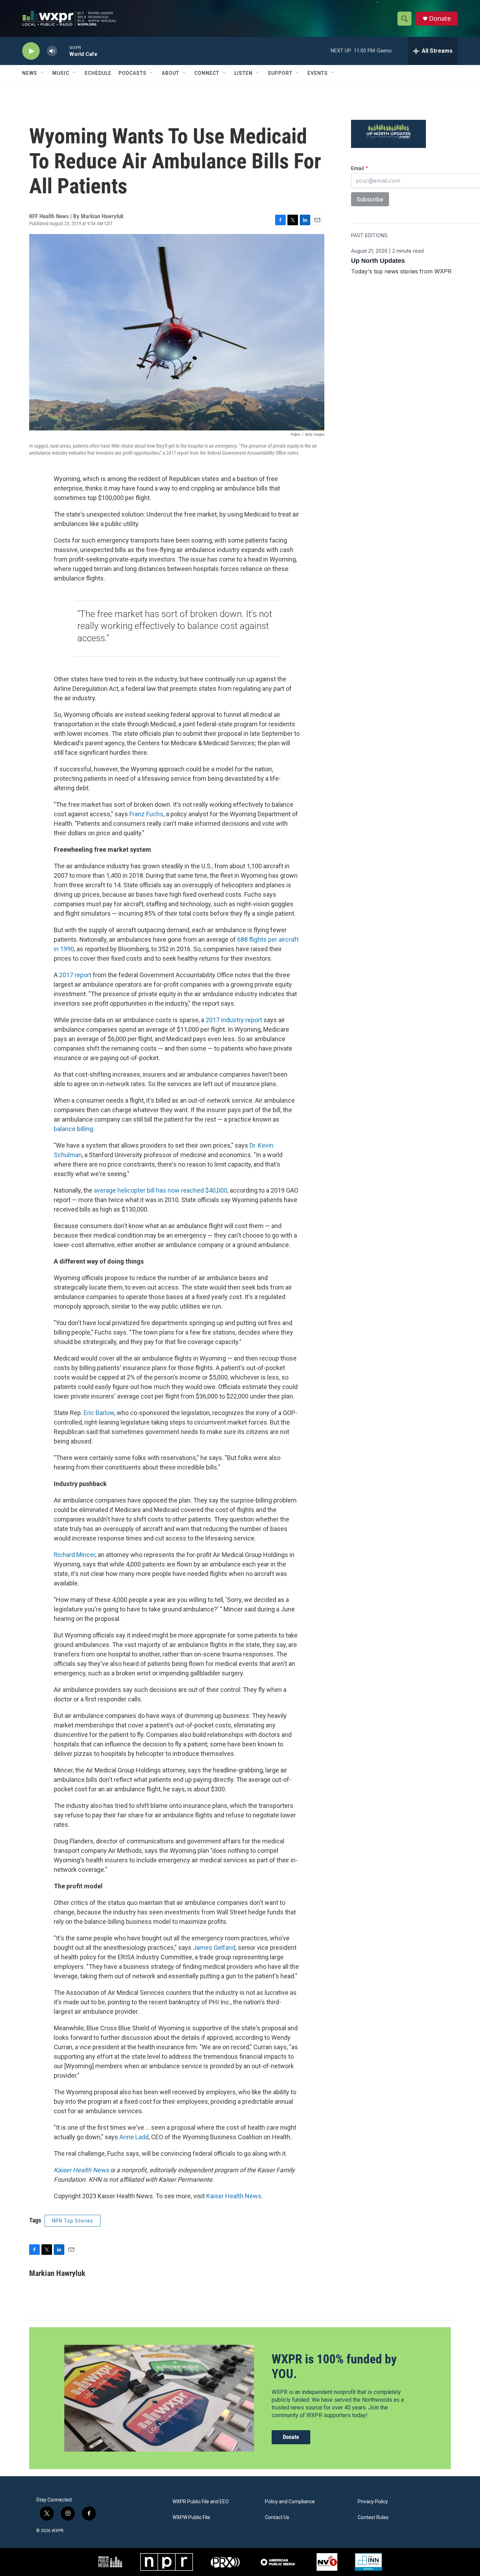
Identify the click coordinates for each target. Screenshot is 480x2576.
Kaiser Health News (234, 2196)
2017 (67, 975)
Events (318, 73)
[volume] (52, 51)
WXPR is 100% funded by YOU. (334, 2366)
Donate (440, 18)
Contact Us (277, 2517)
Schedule (98, 73)
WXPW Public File (191, 2517)
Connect (207, 73)
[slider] (63, 51)
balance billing (73, 1129)
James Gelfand (214, 1948)
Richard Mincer (74, 1555)
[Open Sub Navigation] (43, 73)
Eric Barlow (99, 1413)
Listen (244, 73)
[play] (31, 51)
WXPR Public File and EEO (201, 2502)
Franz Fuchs (146, 814)
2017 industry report (235, 1020)
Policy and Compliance (290, 2502)
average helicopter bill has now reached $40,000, (161, 1190)
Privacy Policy (373, 2502)
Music (61, 73)
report (83, 975)
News (30, 73)
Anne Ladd (134, 2137)
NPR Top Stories (73, 2221)
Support (280, 73)
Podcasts (132, 73)
